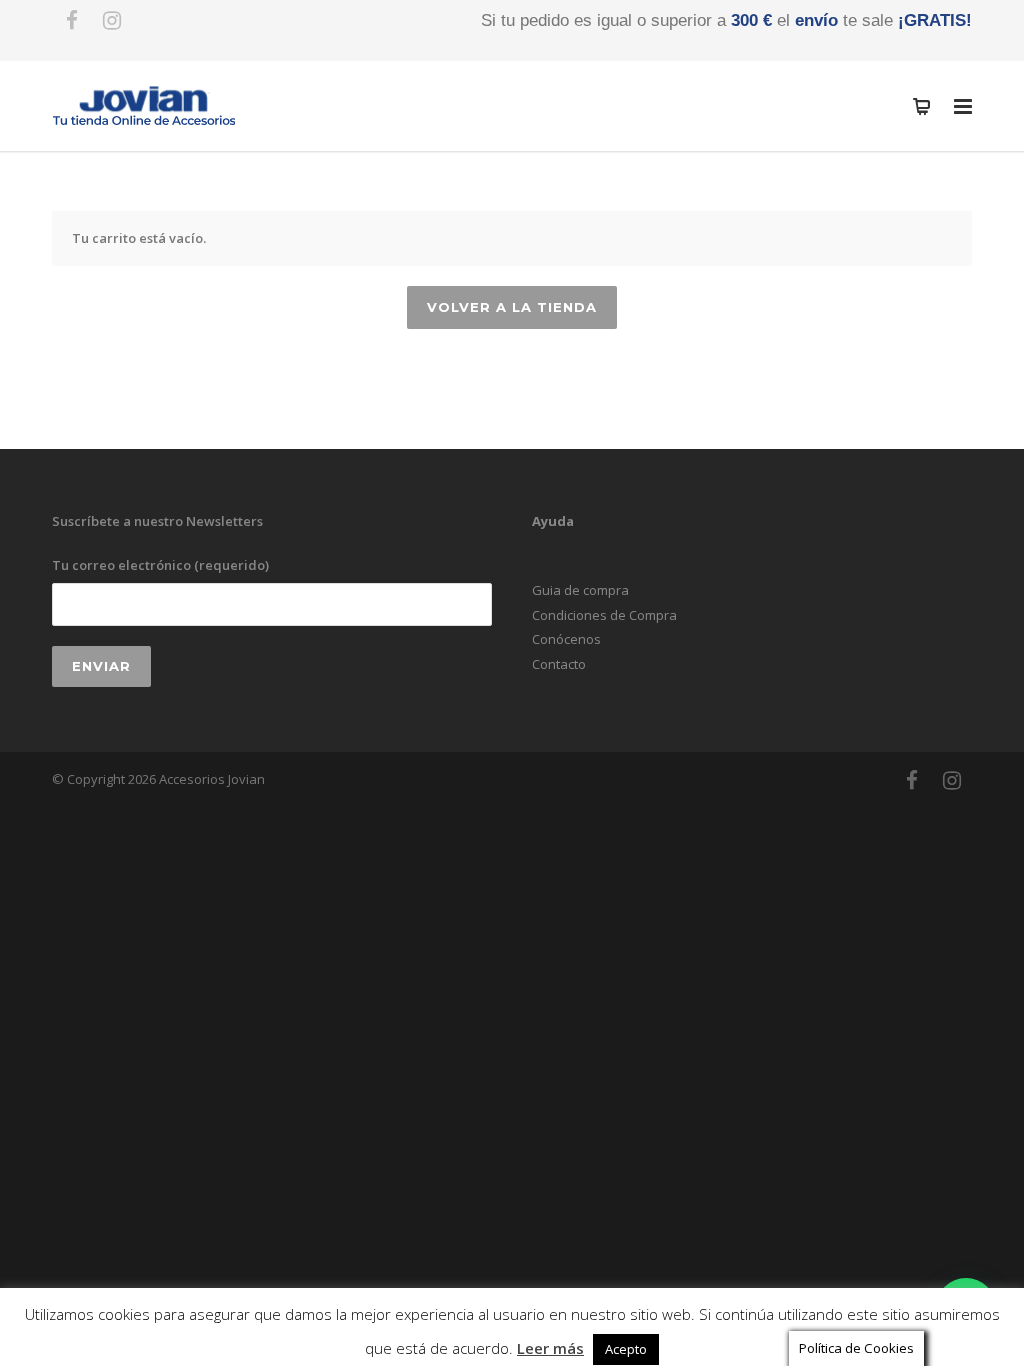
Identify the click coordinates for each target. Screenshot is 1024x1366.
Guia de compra (580, 590)
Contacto (559, 664)
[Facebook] (72, 20)
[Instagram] (112, 20)
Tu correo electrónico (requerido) (160, 565)
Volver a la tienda (512, 307)
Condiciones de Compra (604, 615)
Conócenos (566, 639)
